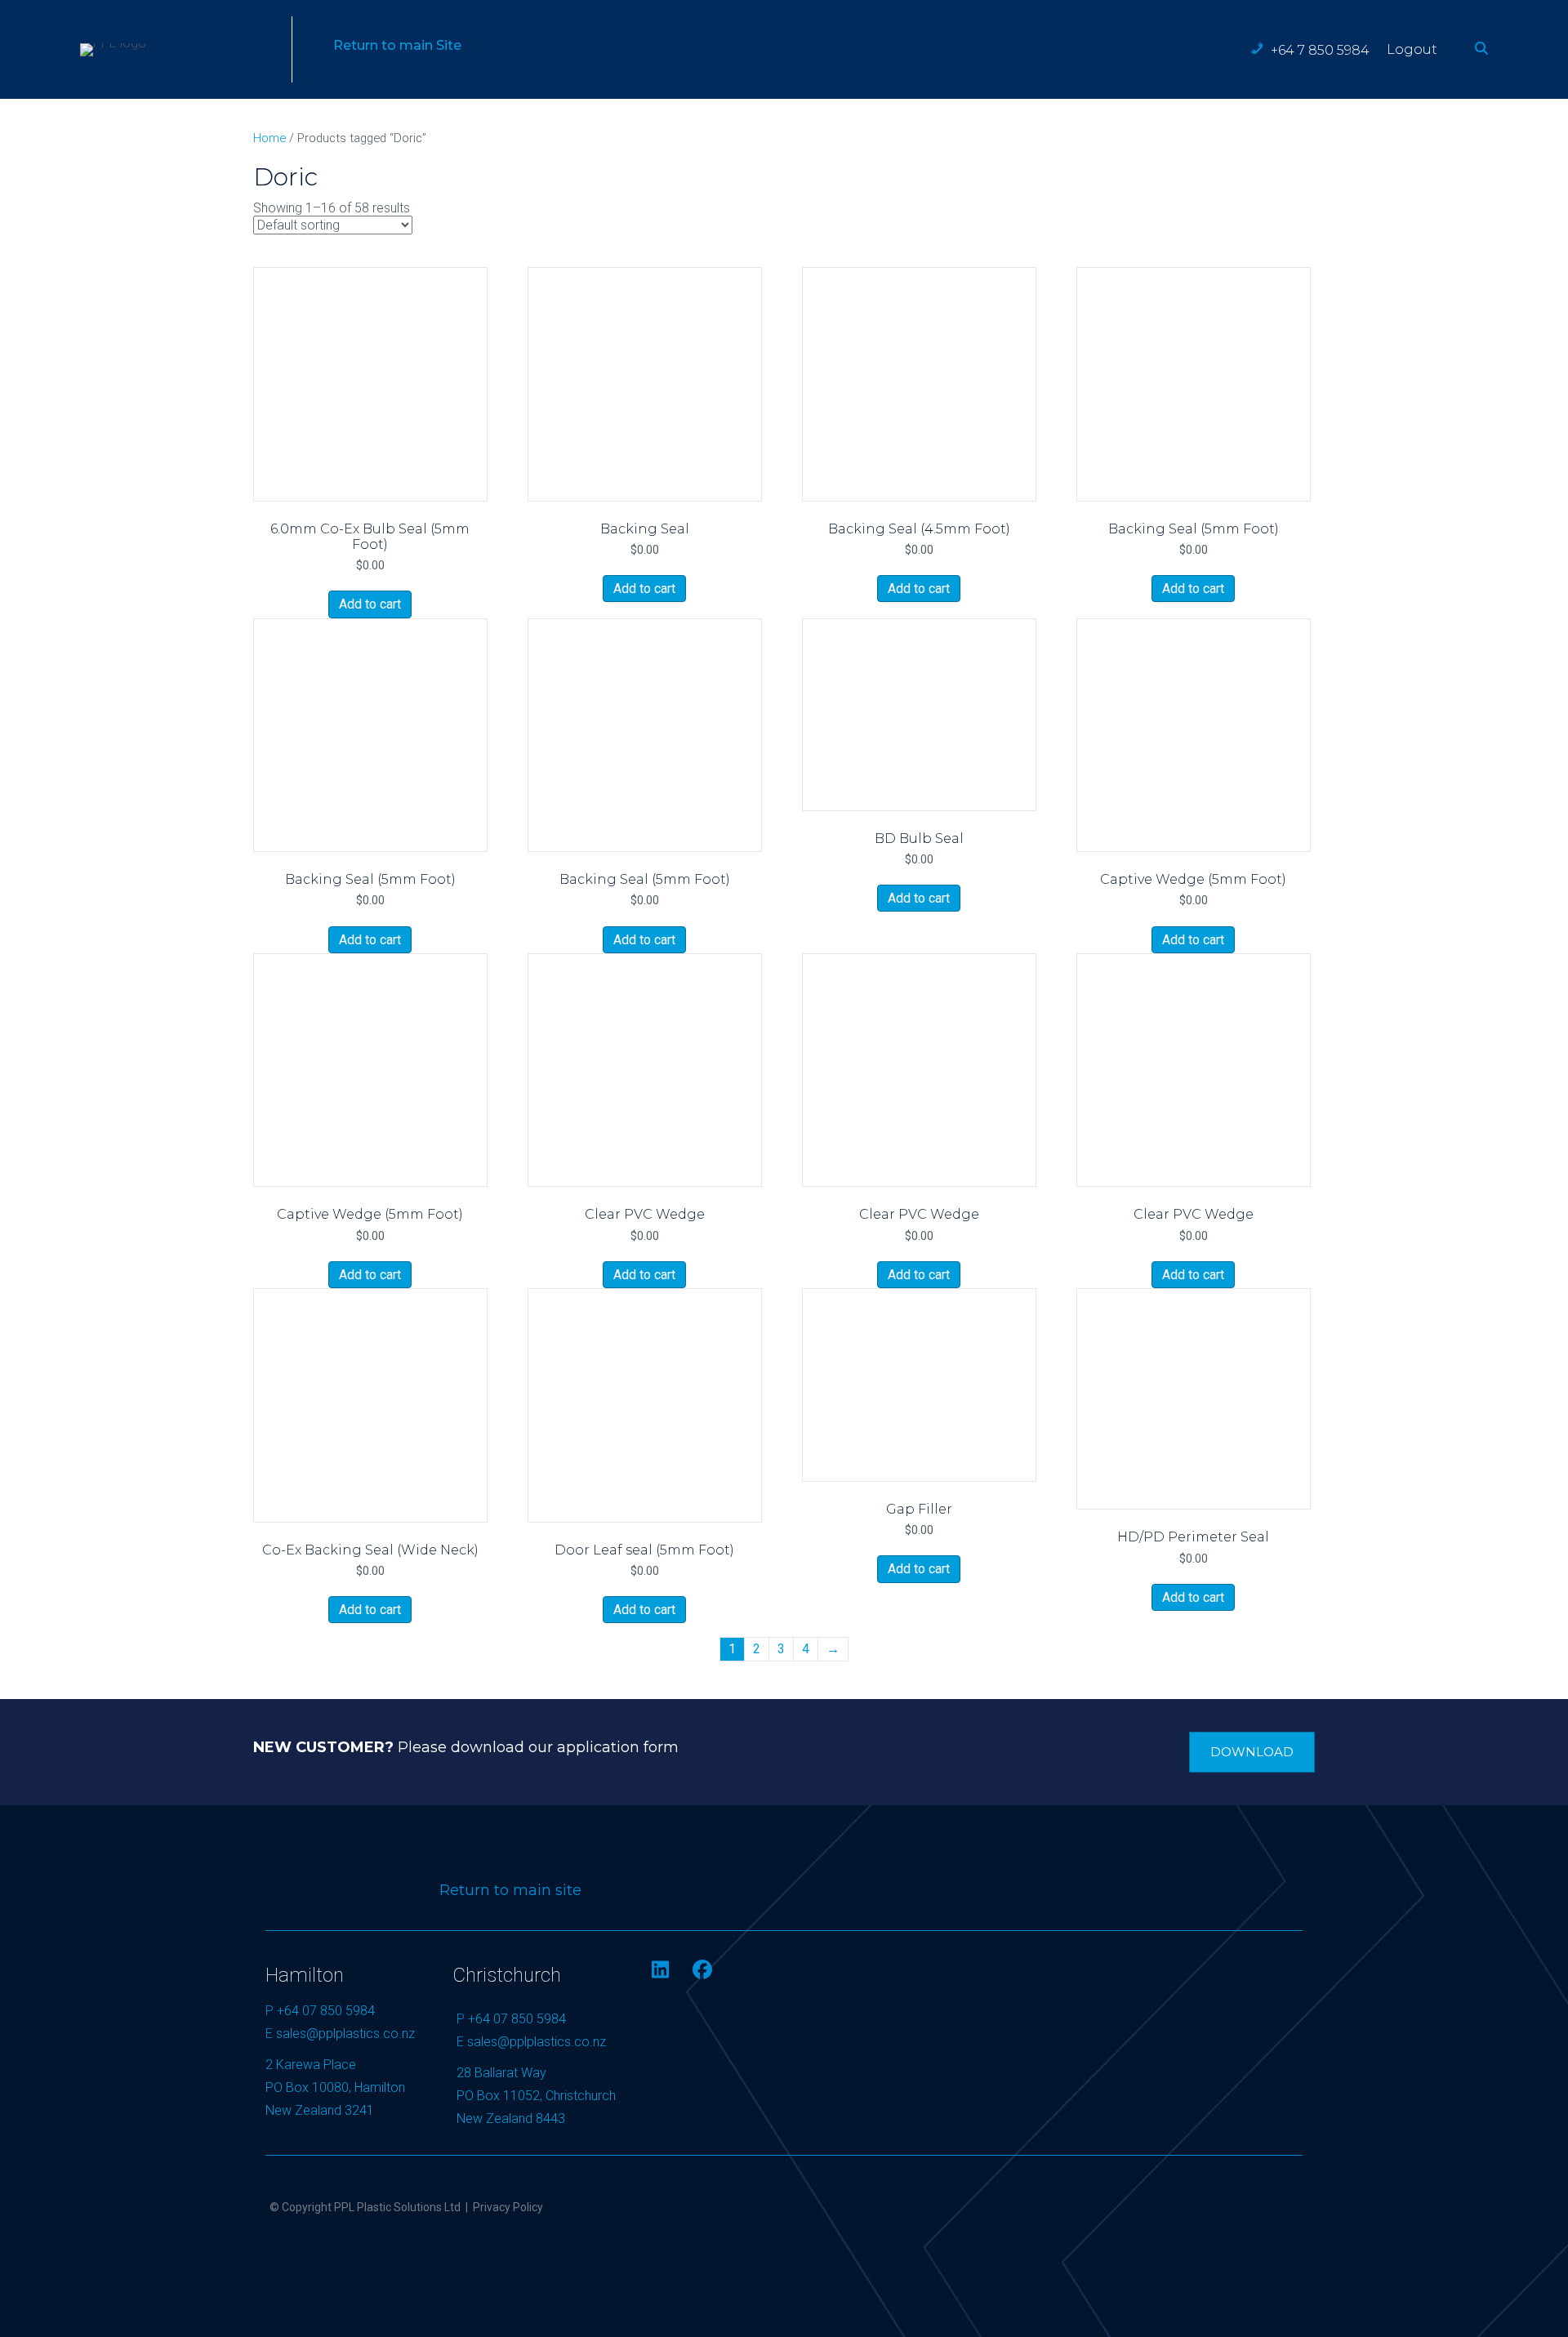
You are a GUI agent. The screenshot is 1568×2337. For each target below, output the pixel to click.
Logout (1412, 49)
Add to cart (370, 604)
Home (269, 138)
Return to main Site (397, 45)
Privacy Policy (508, 2207)
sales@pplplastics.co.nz (345, 2034)
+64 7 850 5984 (1320, 50)
